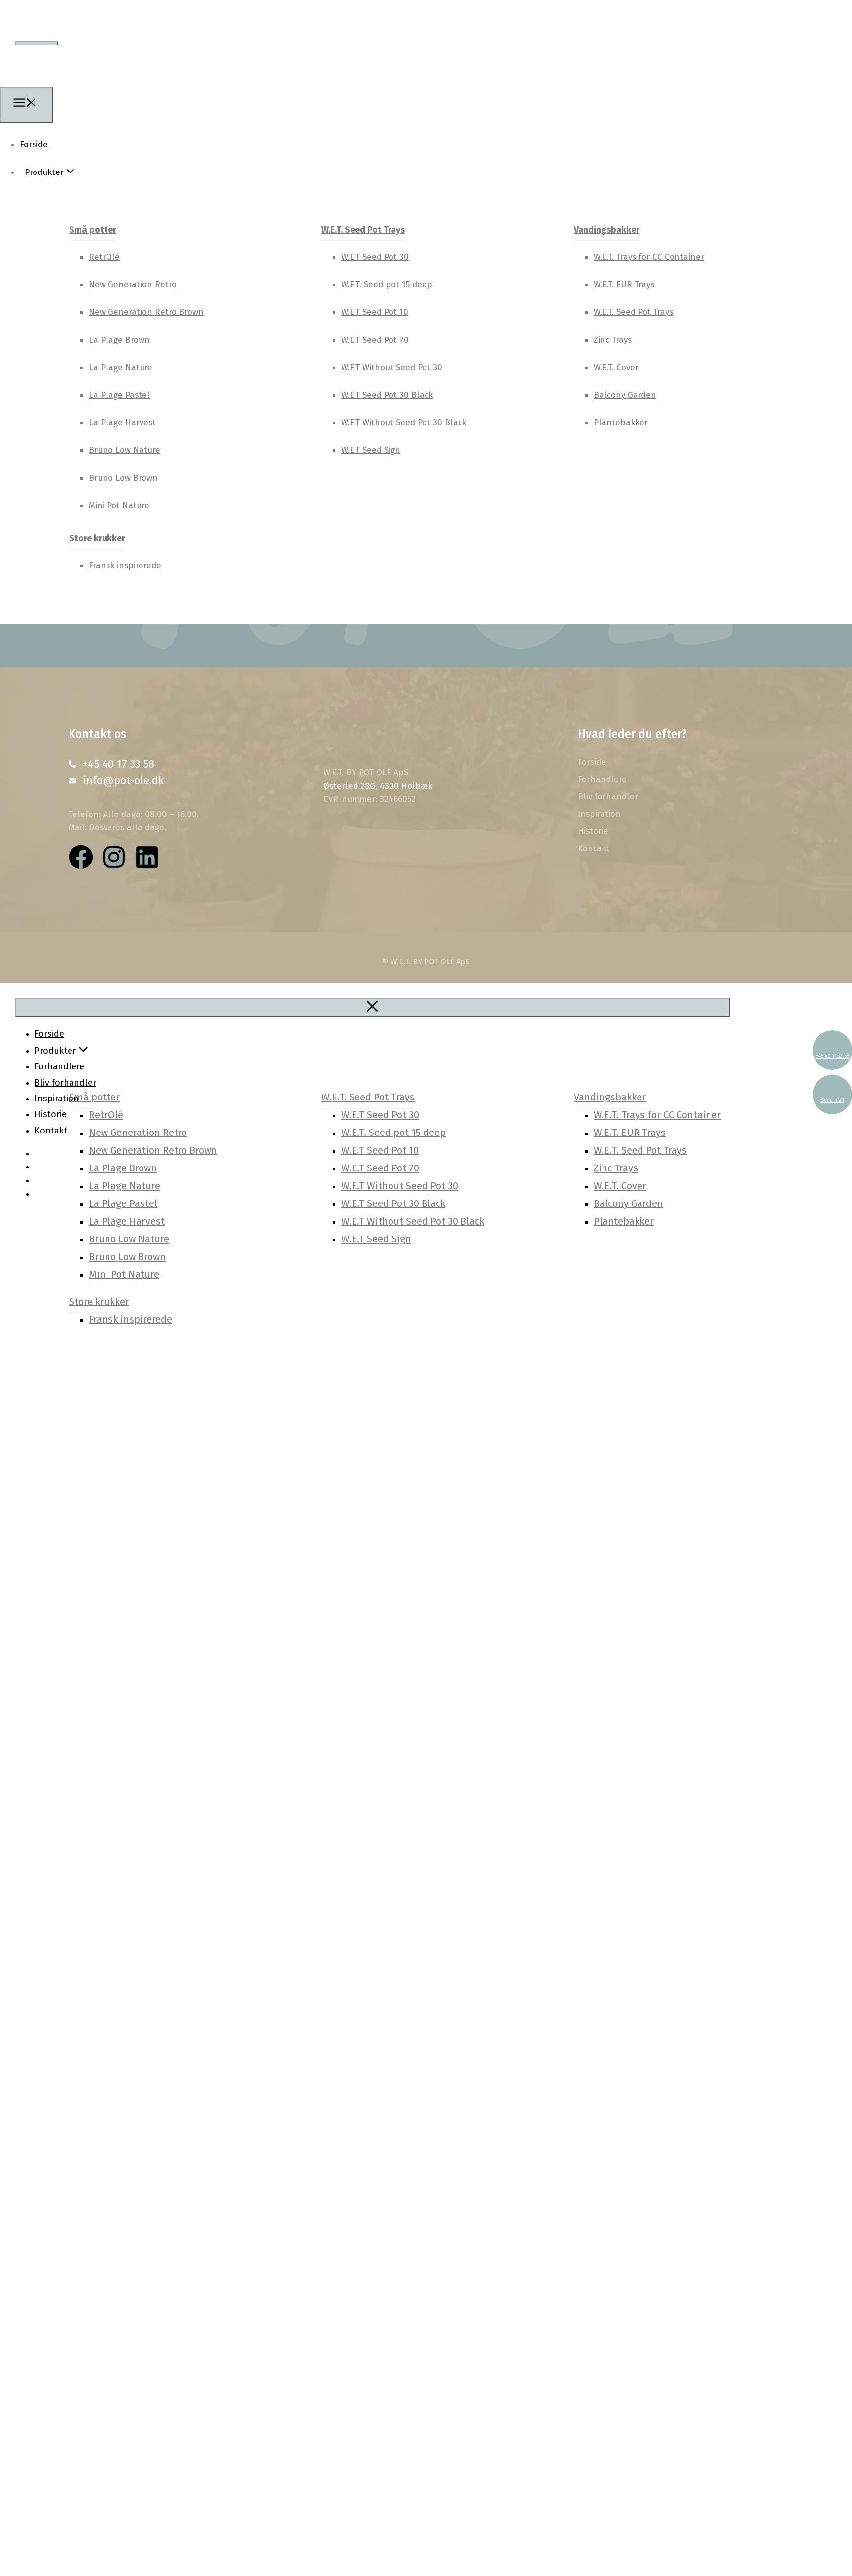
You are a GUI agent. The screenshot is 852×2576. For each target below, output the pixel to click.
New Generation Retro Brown (146, 312)
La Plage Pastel (119, 395)
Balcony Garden (625, 395)
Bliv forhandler (608, 797)
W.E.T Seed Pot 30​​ (375, 257)
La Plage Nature (121, 367)
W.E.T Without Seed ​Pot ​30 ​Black (404, 423)
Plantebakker (621, 423)
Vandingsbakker (607, 230)
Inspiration (599, 814)
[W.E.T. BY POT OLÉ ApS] (54, 80)
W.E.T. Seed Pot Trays (363, 230)
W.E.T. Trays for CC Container (649, 257)
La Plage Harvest (122, 423)
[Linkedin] (147, 857)
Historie (593, 831)
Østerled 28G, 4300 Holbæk (378, 786)
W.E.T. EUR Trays (624, 285)
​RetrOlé (104, 257)
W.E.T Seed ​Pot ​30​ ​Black (387, 395)
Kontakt (594, 849)
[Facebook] (81, 857)
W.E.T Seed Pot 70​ (375, 340)
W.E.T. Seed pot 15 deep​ (387, 285)
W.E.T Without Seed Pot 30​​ (392, 367)
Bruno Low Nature (124, 450)
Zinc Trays (613, 340)
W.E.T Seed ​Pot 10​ (375, 312)
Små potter (93, 230)
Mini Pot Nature (119, 505)
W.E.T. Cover (616, 367)
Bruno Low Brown (123, 478)
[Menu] (26, 104)
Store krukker (97, 538)
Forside (34, 145)
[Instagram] (114, 857)
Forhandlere (602, 780)
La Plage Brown (119, 340)
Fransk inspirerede (125, 566)
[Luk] (372, 1008)
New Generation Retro (133, 285)
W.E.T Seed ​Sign (371, 450)
